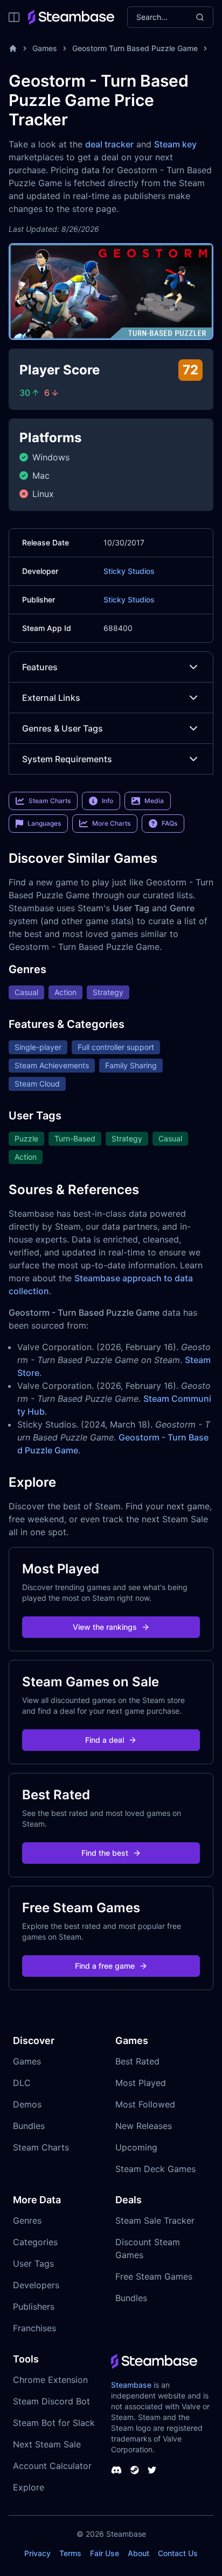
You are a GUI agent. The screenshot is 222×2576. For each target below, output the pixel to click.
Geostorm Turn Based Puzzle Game (135, 48)
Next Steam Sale (47, 2444)
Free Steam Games (154, 2276)
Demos (27, 2104)
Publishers (34, 2307)
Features (40, 667)
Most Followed (145, 2104)
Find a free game (105, 1966)
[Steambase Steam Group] (135, 2470)
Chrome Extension (50, 2380)
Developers (36, 2285)
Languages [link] (44, 823)
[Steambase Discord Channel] (116, 2470)
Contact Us (178, 2553)
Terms (70, 2553)
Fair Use (105, 2553)
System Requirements (67, 759)
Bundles (29, 2126)
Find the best (105, 1853)
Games (45, 48)
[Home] (13, 48)
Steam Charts (41, 2147)
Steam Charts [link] (50, 801)
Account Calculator (52, 2466)
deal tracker (109, 144)
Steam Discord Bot (51, 2401)
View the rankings (105, 1627)
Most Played (141, 2083)
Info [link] (107, 801)
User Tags (33, 2263)
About (138, 2553)
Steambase (131, 2385)
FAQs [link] (169, 823)
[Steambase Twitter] (152, 2470)
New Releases (144, 2126)
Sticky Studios (129, 571)
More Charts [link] (111, 823)
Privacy (37, 2553)
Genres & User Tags (63, 728)
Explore (29, 2487)
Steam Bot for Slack (54, 2423)
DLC (22, 2083)
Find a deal (105, 1740)
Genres (27, 2220)
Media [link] (154, 801)
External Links (51, 698)
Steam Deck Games (155, 2169)
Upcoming (136, 2147)
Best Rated (137, 2061)
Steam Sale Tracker (155, 2220)
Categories (35, 2242)
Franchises (34, 2328)
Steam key (175, 144)
